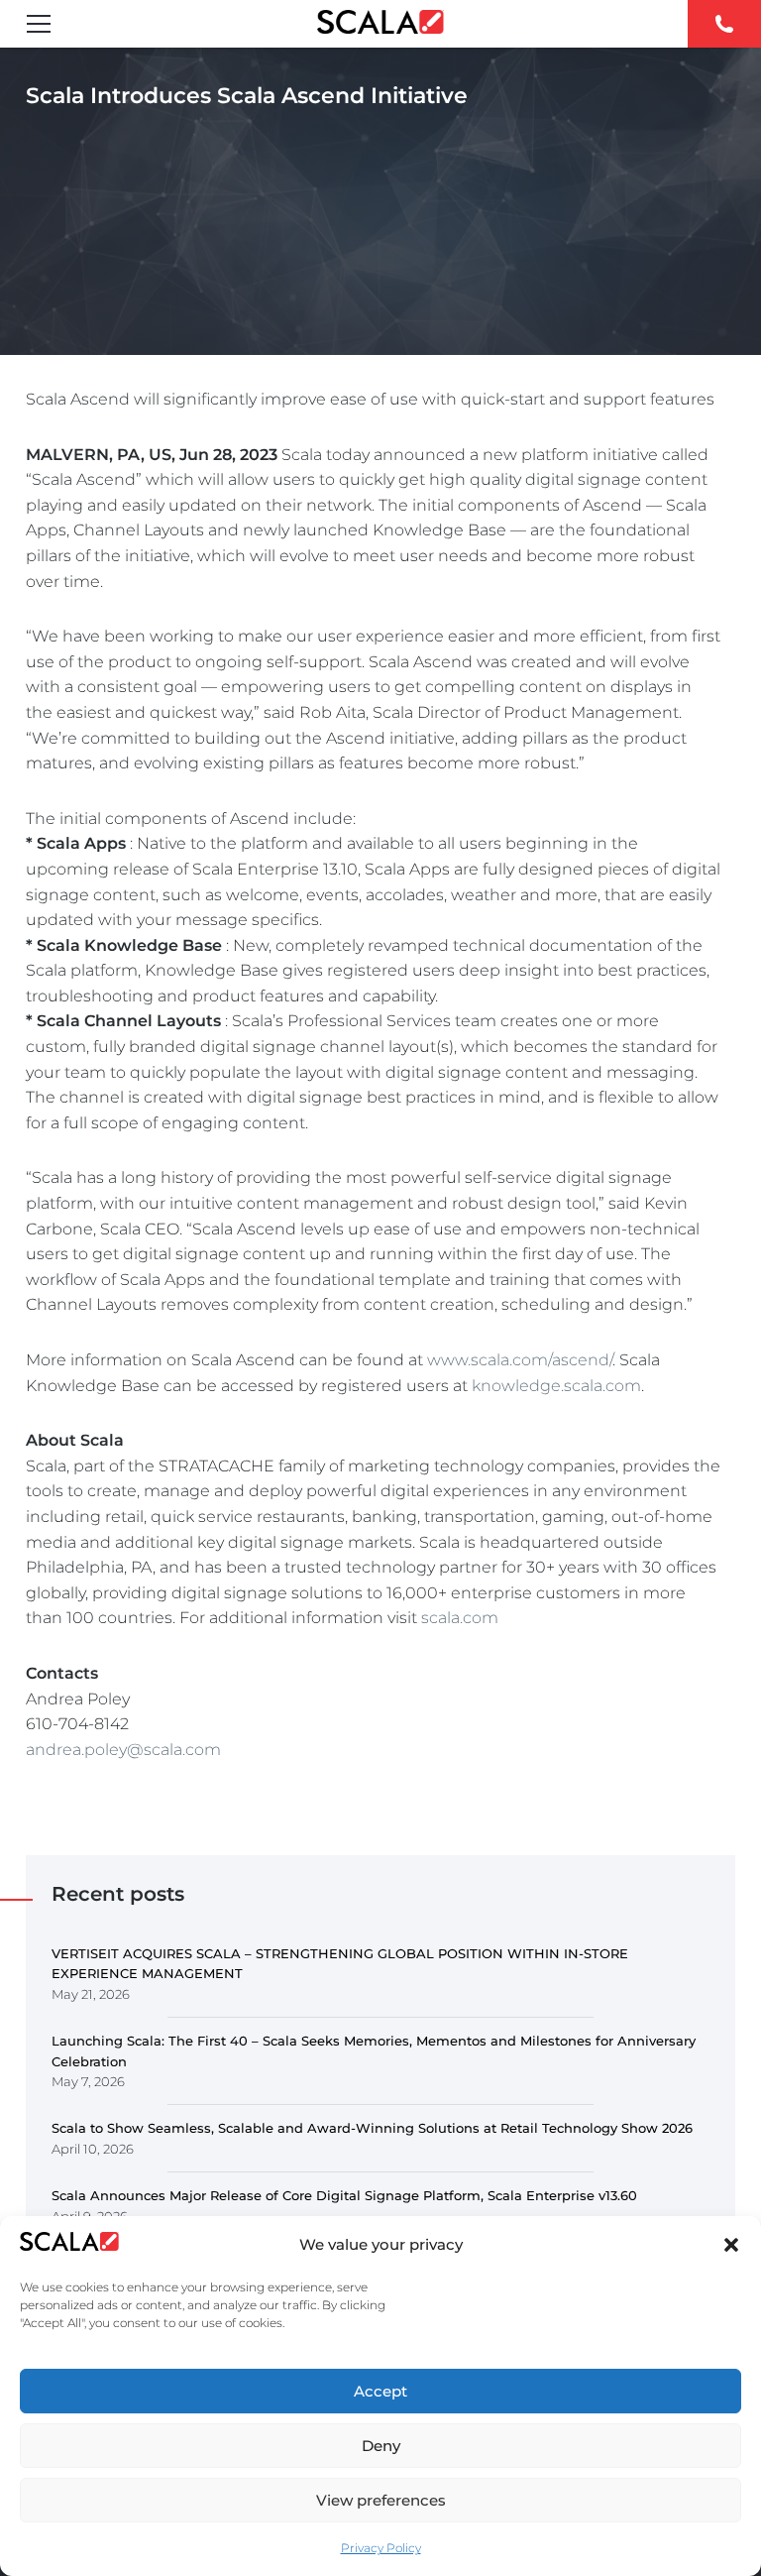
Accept (380, 2391)
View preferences (381, 2500)
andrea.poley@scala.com (123, 1750)
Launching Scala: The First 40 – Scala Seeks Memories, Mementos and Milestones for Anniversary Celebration (374, 2051)
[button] (731, 2245)
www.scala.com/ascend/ (520, 1360)
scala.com (460, 1618)
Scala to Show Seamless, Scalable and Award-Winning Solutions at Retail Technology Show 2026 (372, 2128)
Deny (381, 2446)
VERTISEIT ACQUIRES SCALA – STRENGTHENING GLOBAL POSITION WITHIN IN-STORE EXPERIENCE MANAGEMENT (340, 1964)
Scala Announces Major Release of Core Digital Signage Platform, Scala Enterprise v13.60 (344, 2195)
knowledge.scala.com (556, 1386)
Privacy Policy (381, 2548)
